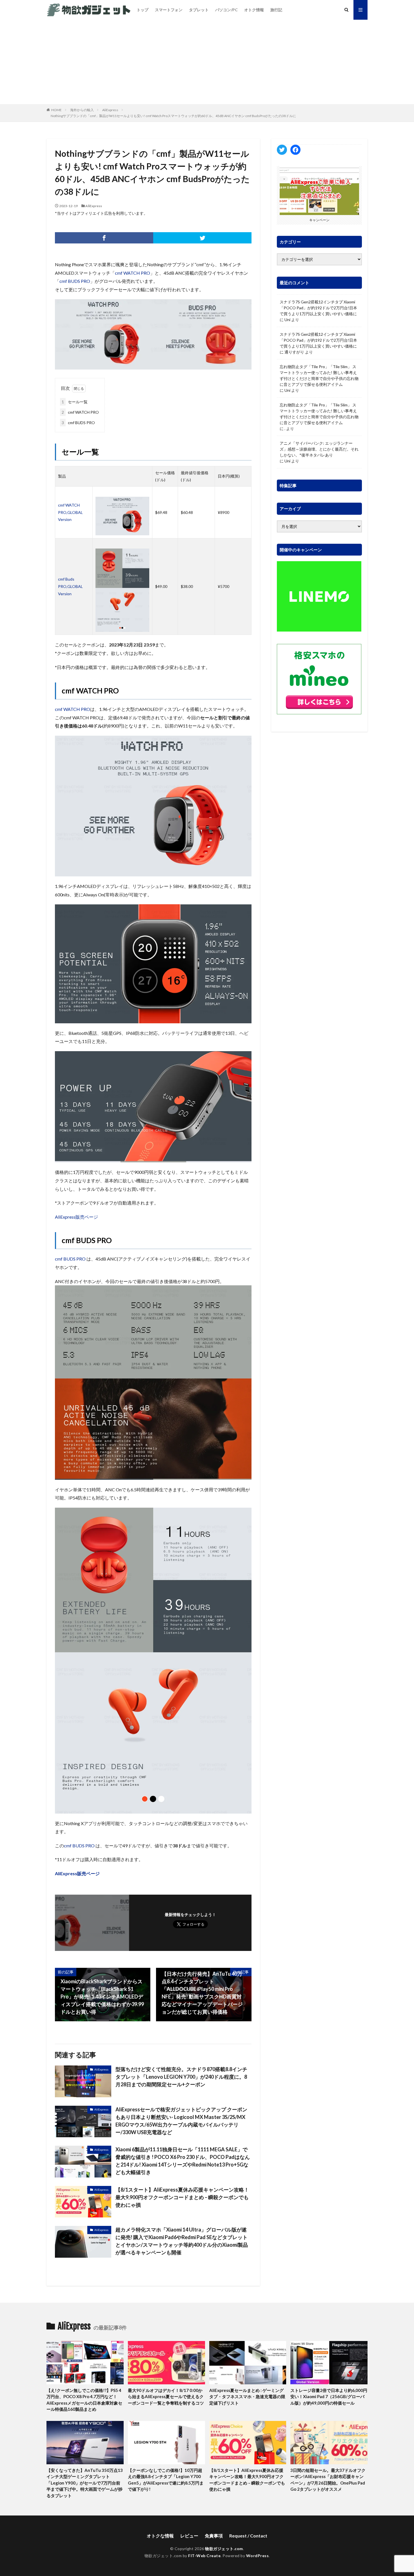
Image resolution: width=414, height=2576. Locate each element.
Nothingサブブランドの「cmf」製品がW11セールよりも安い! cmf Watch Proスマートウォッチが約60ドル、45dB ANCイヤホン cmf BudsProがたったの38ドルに (173, 116)
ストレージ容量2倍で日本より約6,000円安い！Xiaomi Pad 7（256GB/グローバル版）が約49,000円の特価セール (329, 2397)
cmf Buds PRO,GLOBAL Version (70, 586)
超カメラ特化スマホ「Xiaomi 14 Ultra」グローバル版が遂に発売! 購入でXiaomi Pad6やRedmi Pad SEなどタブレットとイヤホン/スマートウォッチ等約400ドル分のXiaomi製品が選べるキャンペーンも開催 (182, 2241)
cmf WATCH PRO (133, 273)
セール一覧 (75, 402)
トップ (143, 10)
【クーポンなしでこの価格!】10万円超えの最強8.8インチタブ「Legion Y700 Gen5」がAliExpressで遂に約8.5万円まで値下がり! (166, 2480)
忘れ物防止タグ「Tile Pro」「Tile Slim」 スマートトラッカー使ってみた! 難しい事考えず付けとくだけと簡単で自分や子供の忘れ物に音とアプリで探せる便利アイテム (319, 375)
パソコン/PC (226, 10)
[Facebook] (104, 238)
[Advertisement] (207, 62)
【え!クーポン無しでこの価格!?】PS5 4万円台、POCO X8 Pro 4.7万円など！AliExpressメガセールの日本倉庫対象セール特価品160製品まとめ (84, 2400)
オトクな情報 (160, 2536)
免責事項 (214, 2536)
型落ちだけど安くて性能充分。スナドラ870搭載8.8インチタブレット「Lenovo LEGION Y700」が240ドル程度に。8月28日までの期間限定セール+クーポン (181, 2077)
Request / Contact (248, 2536)
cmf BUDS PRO (75, 281)
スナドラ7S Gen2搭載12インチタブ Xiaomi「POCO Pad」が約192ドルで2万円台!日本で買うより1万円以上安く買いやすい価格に (318, 308)
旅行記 (276, 10)
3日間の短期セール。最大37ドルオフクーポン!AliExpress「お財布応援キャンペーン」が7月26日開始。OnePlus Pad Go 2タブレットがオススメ (328, 2480)
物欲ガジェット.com (224, 2549)
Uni (287, 320)
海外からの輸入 (82, 110)
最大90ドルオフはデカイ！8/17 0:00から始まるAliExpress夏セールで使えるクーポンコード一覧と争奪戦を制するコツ (166, 2397)
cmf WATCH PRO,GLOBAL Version (70, 512)
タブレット (199, 10)
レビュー (189, 2536)
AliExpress (110, 110)
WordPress (258, 2556)
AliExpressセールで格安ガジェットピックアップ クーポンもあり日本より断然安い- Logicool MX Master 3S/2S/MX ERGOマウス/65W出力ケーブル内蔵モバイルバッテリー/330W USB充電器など (181, 2121)
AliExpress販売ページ (76, 1217)
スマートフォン (169, 10)
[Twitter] (202, 238)
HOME (56, 110)
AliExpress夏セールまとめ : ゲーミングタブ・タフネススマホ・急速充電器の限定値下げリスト (247, 2397)
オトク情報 (254, 10)
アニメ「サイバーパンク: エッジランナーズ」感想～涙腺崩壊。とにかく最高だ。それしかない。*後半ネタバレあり (319, 449)
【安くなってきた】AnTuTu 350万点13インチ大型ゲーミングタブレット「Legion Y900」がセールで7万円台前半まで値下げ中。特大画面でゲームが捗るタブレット (85, 2483)
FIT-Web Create (204, 2556)
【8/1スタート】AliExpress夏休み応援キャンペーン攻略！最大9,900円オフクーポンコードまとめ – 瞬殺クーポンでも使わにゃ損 (182, 2197)
